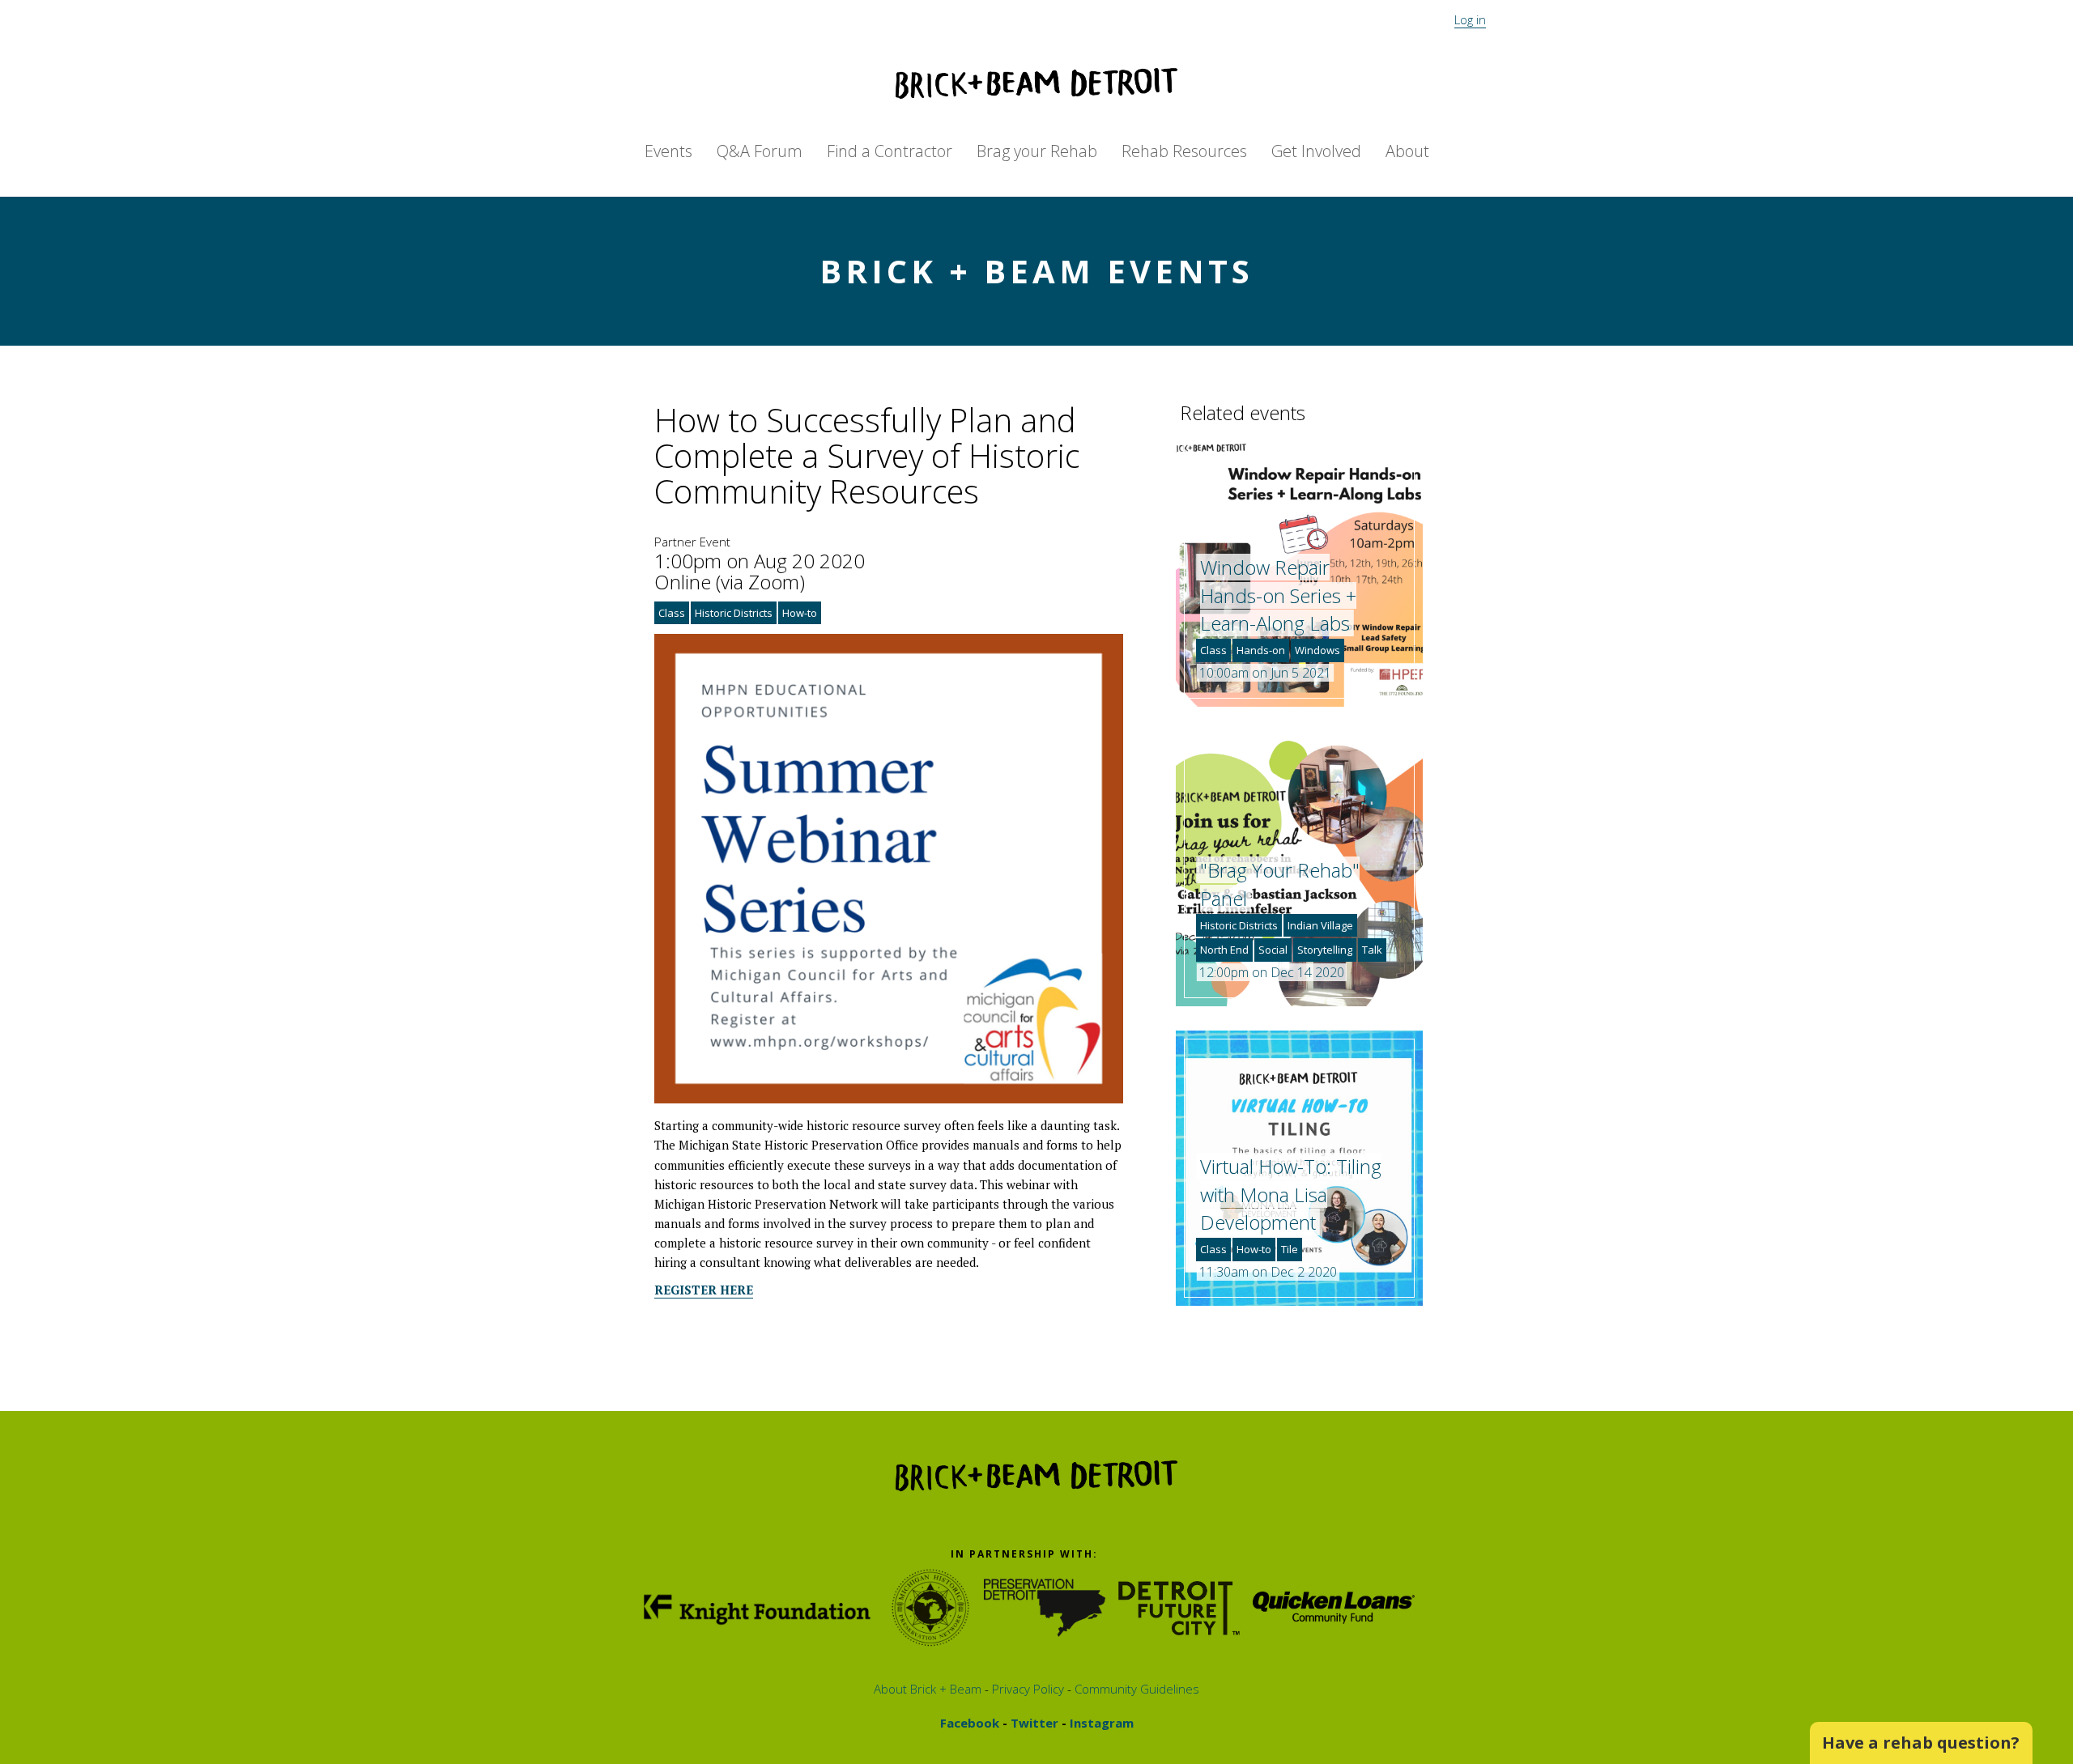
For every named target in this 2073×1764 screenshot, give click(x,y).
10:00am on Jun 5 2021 (1265, 673)
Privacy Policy (1026, 1689)
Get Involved (1316, 151)
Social (1273, 950)
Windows (1317, 650)
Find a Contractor (890, 151)
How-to (800, 613)
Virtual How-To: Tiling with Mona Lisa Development (1291, 1194)
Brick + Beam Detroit (1036, 83)
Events (668, 151)
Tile (1290, 1249)
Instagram (1100, 1723)
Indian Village (1320, 925)
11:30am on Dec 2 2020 (1268, 1272)
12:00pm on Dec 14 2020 (1272, 972)
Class (672, 613)
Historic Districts (734, 613)
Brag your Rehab (1037, 151)
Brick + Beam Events (1036, 271)
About (1407, 151)
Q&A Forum (760, 151)
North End (1224, 950)
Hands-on (1261, 650)
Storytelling (1325, 950)
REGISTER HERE (704, 1290)
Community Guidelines (1135, 1689)
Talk (1372, 950)
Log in (1470, 19)
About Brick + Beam (928, 1689)
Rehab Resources (1184, 151)
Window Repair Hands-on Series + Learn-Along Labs (1278, 595)
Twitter (1033, 1723)
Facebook (970, 1723)
